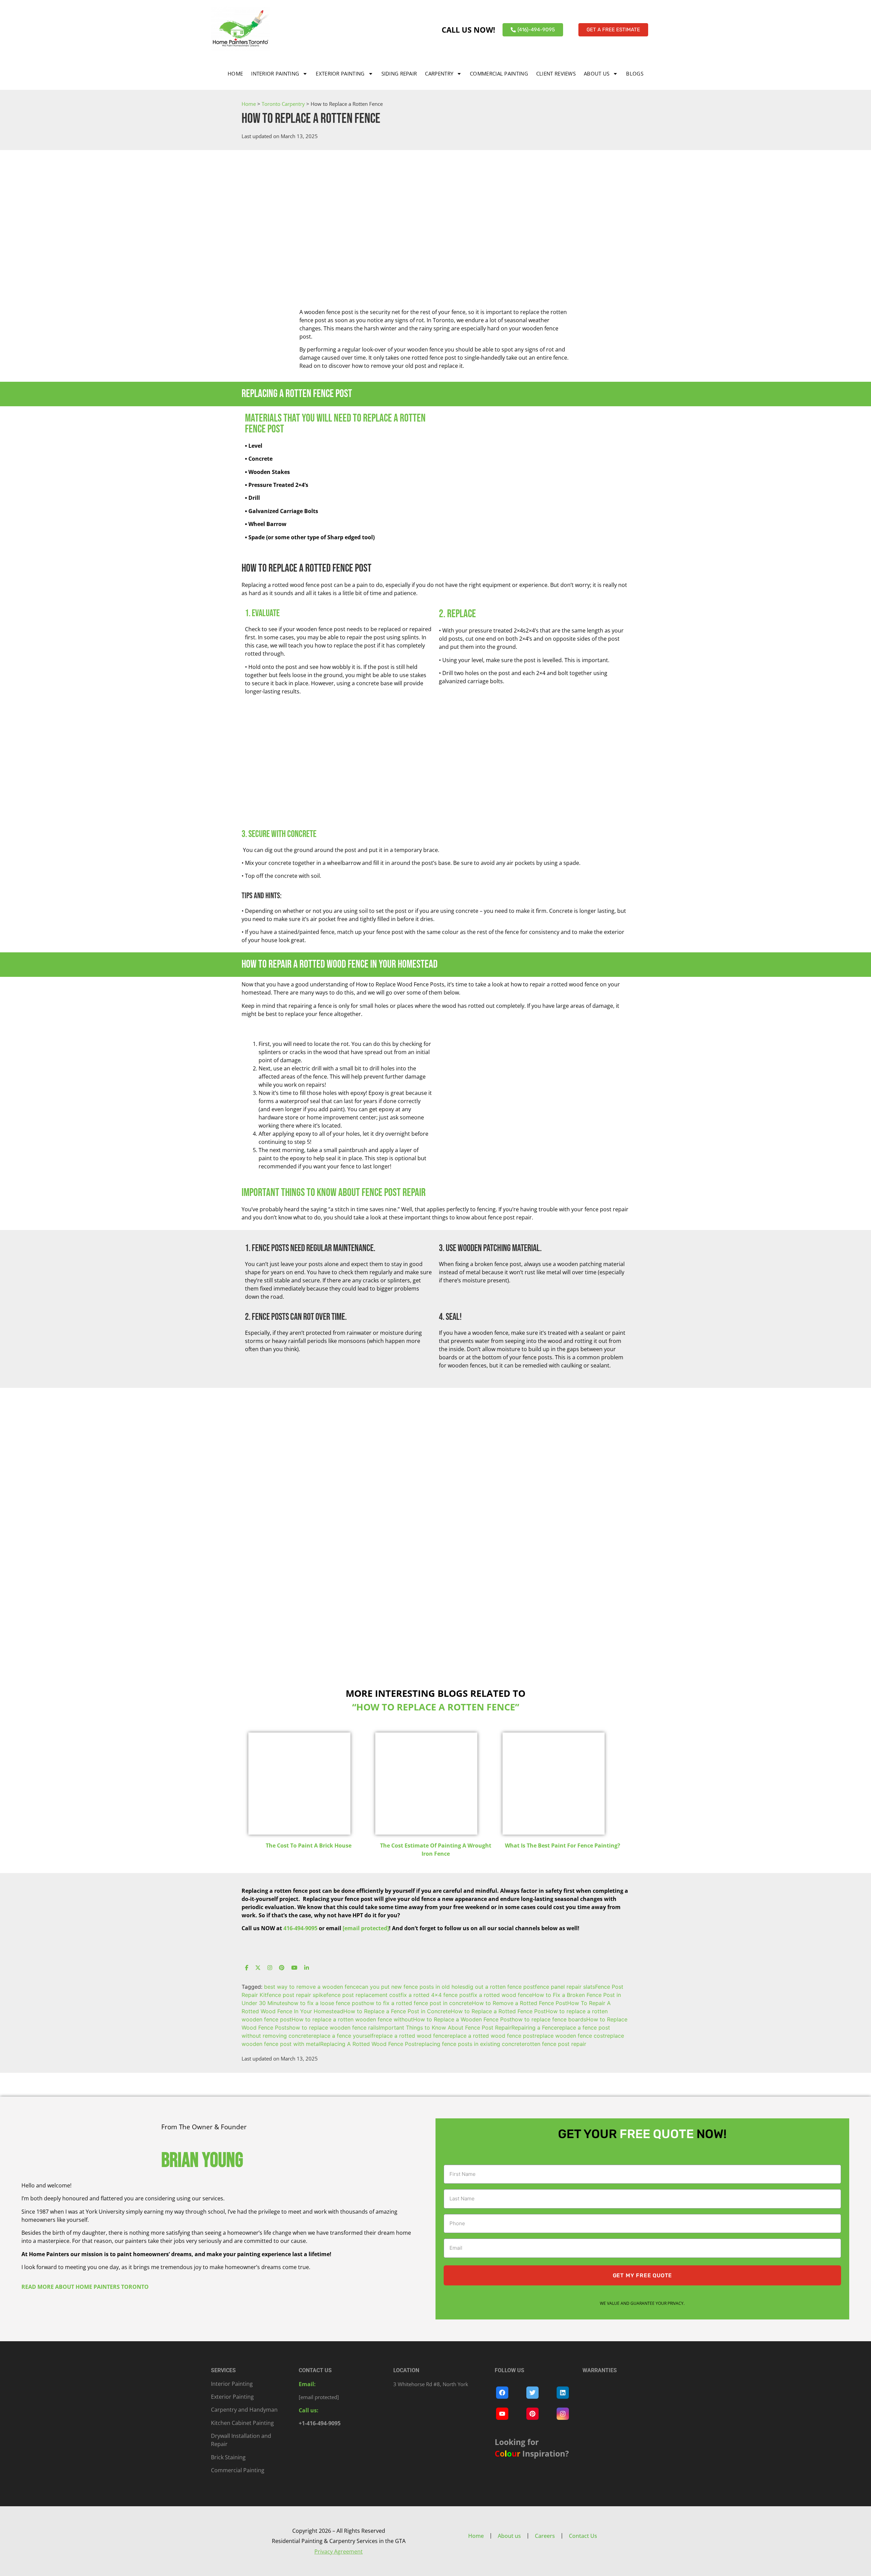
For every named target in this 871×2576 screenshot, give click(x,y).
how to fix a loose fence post (325, 2003)
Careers (545, 2536)
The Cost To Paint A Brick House (309, 1845)
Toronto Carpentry (283, 104)
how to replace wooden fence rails (334, 2028)
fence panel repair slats (565, 1987)
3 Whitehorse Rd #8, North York (431, 2384)
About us (597, 73)
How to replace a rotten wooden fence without (352, 2019)
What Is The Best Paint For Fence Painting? (563, 1845)
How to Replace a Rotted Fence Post (498, 2011)
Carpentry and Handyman (244, 2410)
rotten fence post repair (555, 2044)
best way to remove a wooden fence (311, 1987)
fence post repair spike (297, 1995)
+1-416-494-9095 (320, 2423)
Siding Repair (399, 73)
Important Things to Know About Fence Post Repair (445, 2028)
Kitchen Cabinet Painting (242, 2423)
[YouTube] (294, 1968)
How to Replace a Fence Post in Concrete (397, 2011)
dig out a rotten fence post (500, 1987)
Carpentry (439, 73)
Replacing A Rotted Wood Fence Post (368, 2044)
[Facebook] (247, 1968)
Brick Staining (228, 2457)
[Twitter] (258, 1968)
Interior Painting (275, 73)
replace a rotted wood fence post (491, 2036)
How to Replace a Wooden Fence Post (462, 2019)
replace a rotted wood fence (410, 2036)
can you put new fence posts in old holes (412, 1987)
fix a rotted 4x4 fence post (436, 1995)
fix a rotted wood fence (502, 1995)
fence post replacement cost (363, 1995)
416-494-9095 (300, 1928)
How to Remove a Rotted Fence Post (520, 2003)
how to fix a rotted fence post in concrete (418, 2003)
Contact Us (583, 2536)
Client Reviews (556, 73)
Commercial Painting (499, 73)
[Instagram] (270, 1968)
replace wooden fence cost (570, 2036)
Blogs (635, 73)
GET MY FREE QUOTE (643, 2275)
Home (235, 73)
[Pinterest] (282, 1968)
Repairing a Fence (534, 2028)
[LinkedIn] (307, 1968)
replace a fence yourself (342, 2036)
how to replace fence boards (549, 2019)
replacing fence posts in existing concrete (471, 2044)
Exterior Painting (340, 73)
